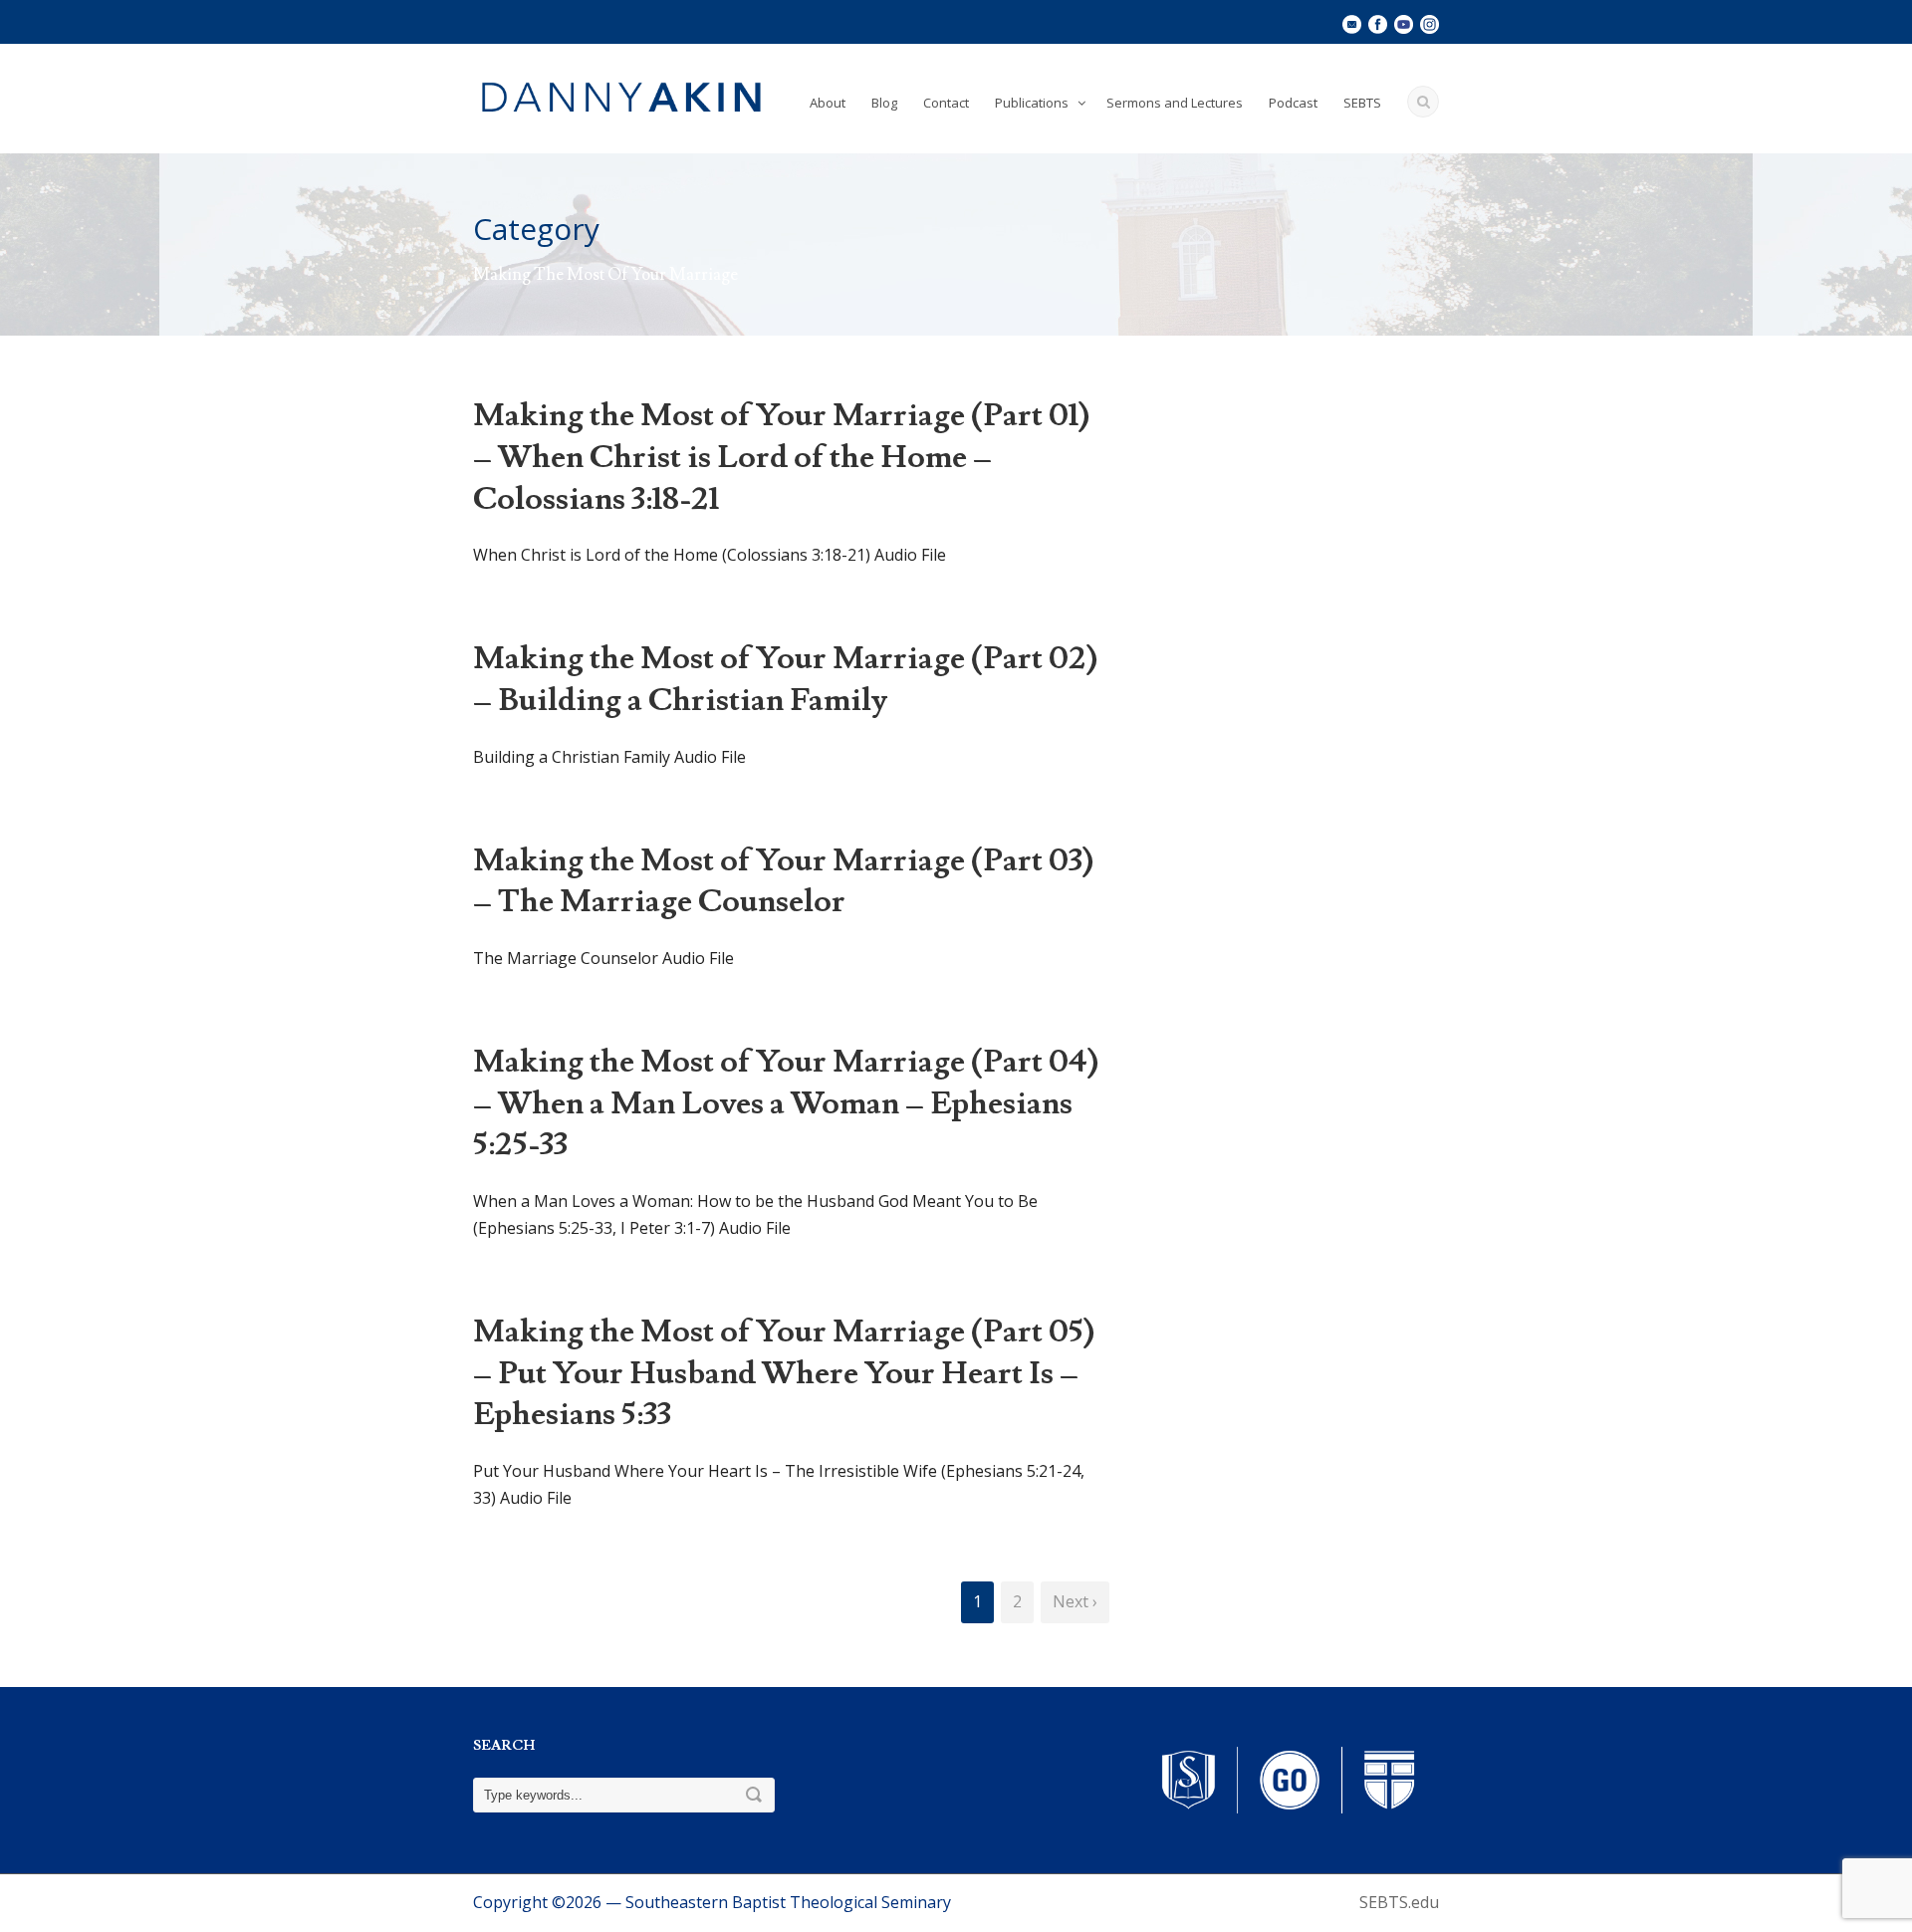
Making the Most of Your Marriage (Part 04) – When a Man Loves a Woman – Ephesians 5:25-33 (786, 1103)
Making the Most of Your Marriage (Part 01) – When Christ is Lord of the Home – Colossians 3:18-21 (781, 457)
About (828, 103)
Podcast (1293, 103)
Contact (946, 103)
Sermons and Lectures (1175, 103)
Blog (884, 103)
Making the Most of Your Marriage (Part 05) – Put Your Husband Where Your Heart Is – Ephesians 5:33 (784, 1373)
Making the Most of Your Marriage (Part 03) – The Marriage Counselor (783, 881)
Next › (1075, 1601)
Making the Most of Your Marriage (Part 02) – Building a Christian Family (785, 679)
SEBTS (1362, 103)
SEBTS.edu (1399, 1902)
